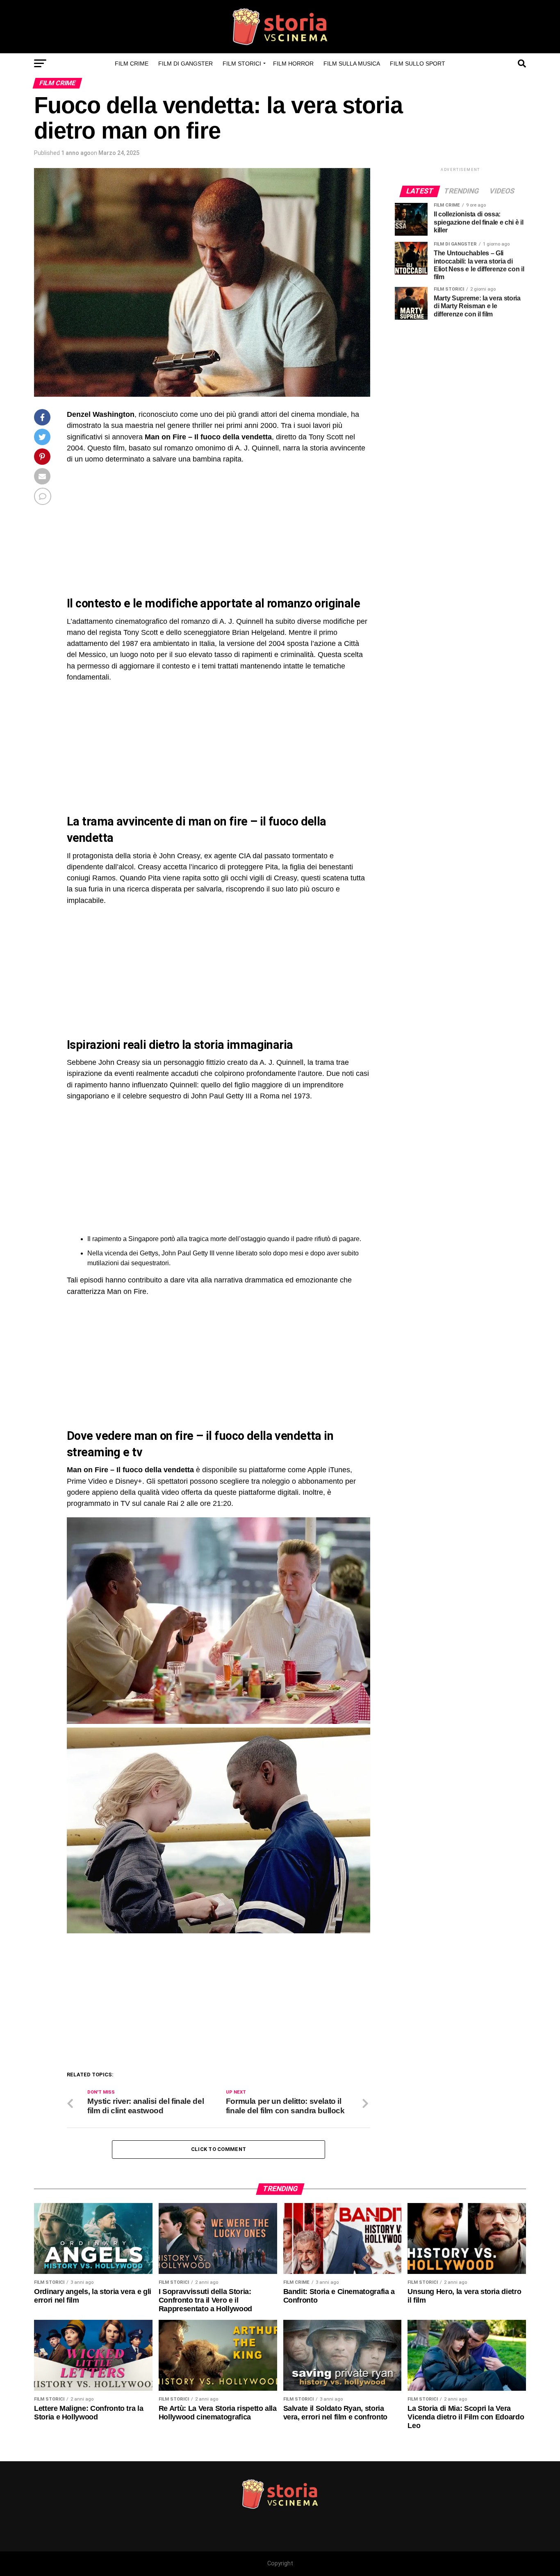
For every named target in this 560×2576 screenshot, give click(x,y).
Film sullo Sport (418, 64)
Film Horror (293, 64)
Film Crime (132, 64)
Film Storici (242, 64)
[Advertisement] (136, 530)
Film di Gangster (186, 64)
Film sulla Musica (352, 64)
